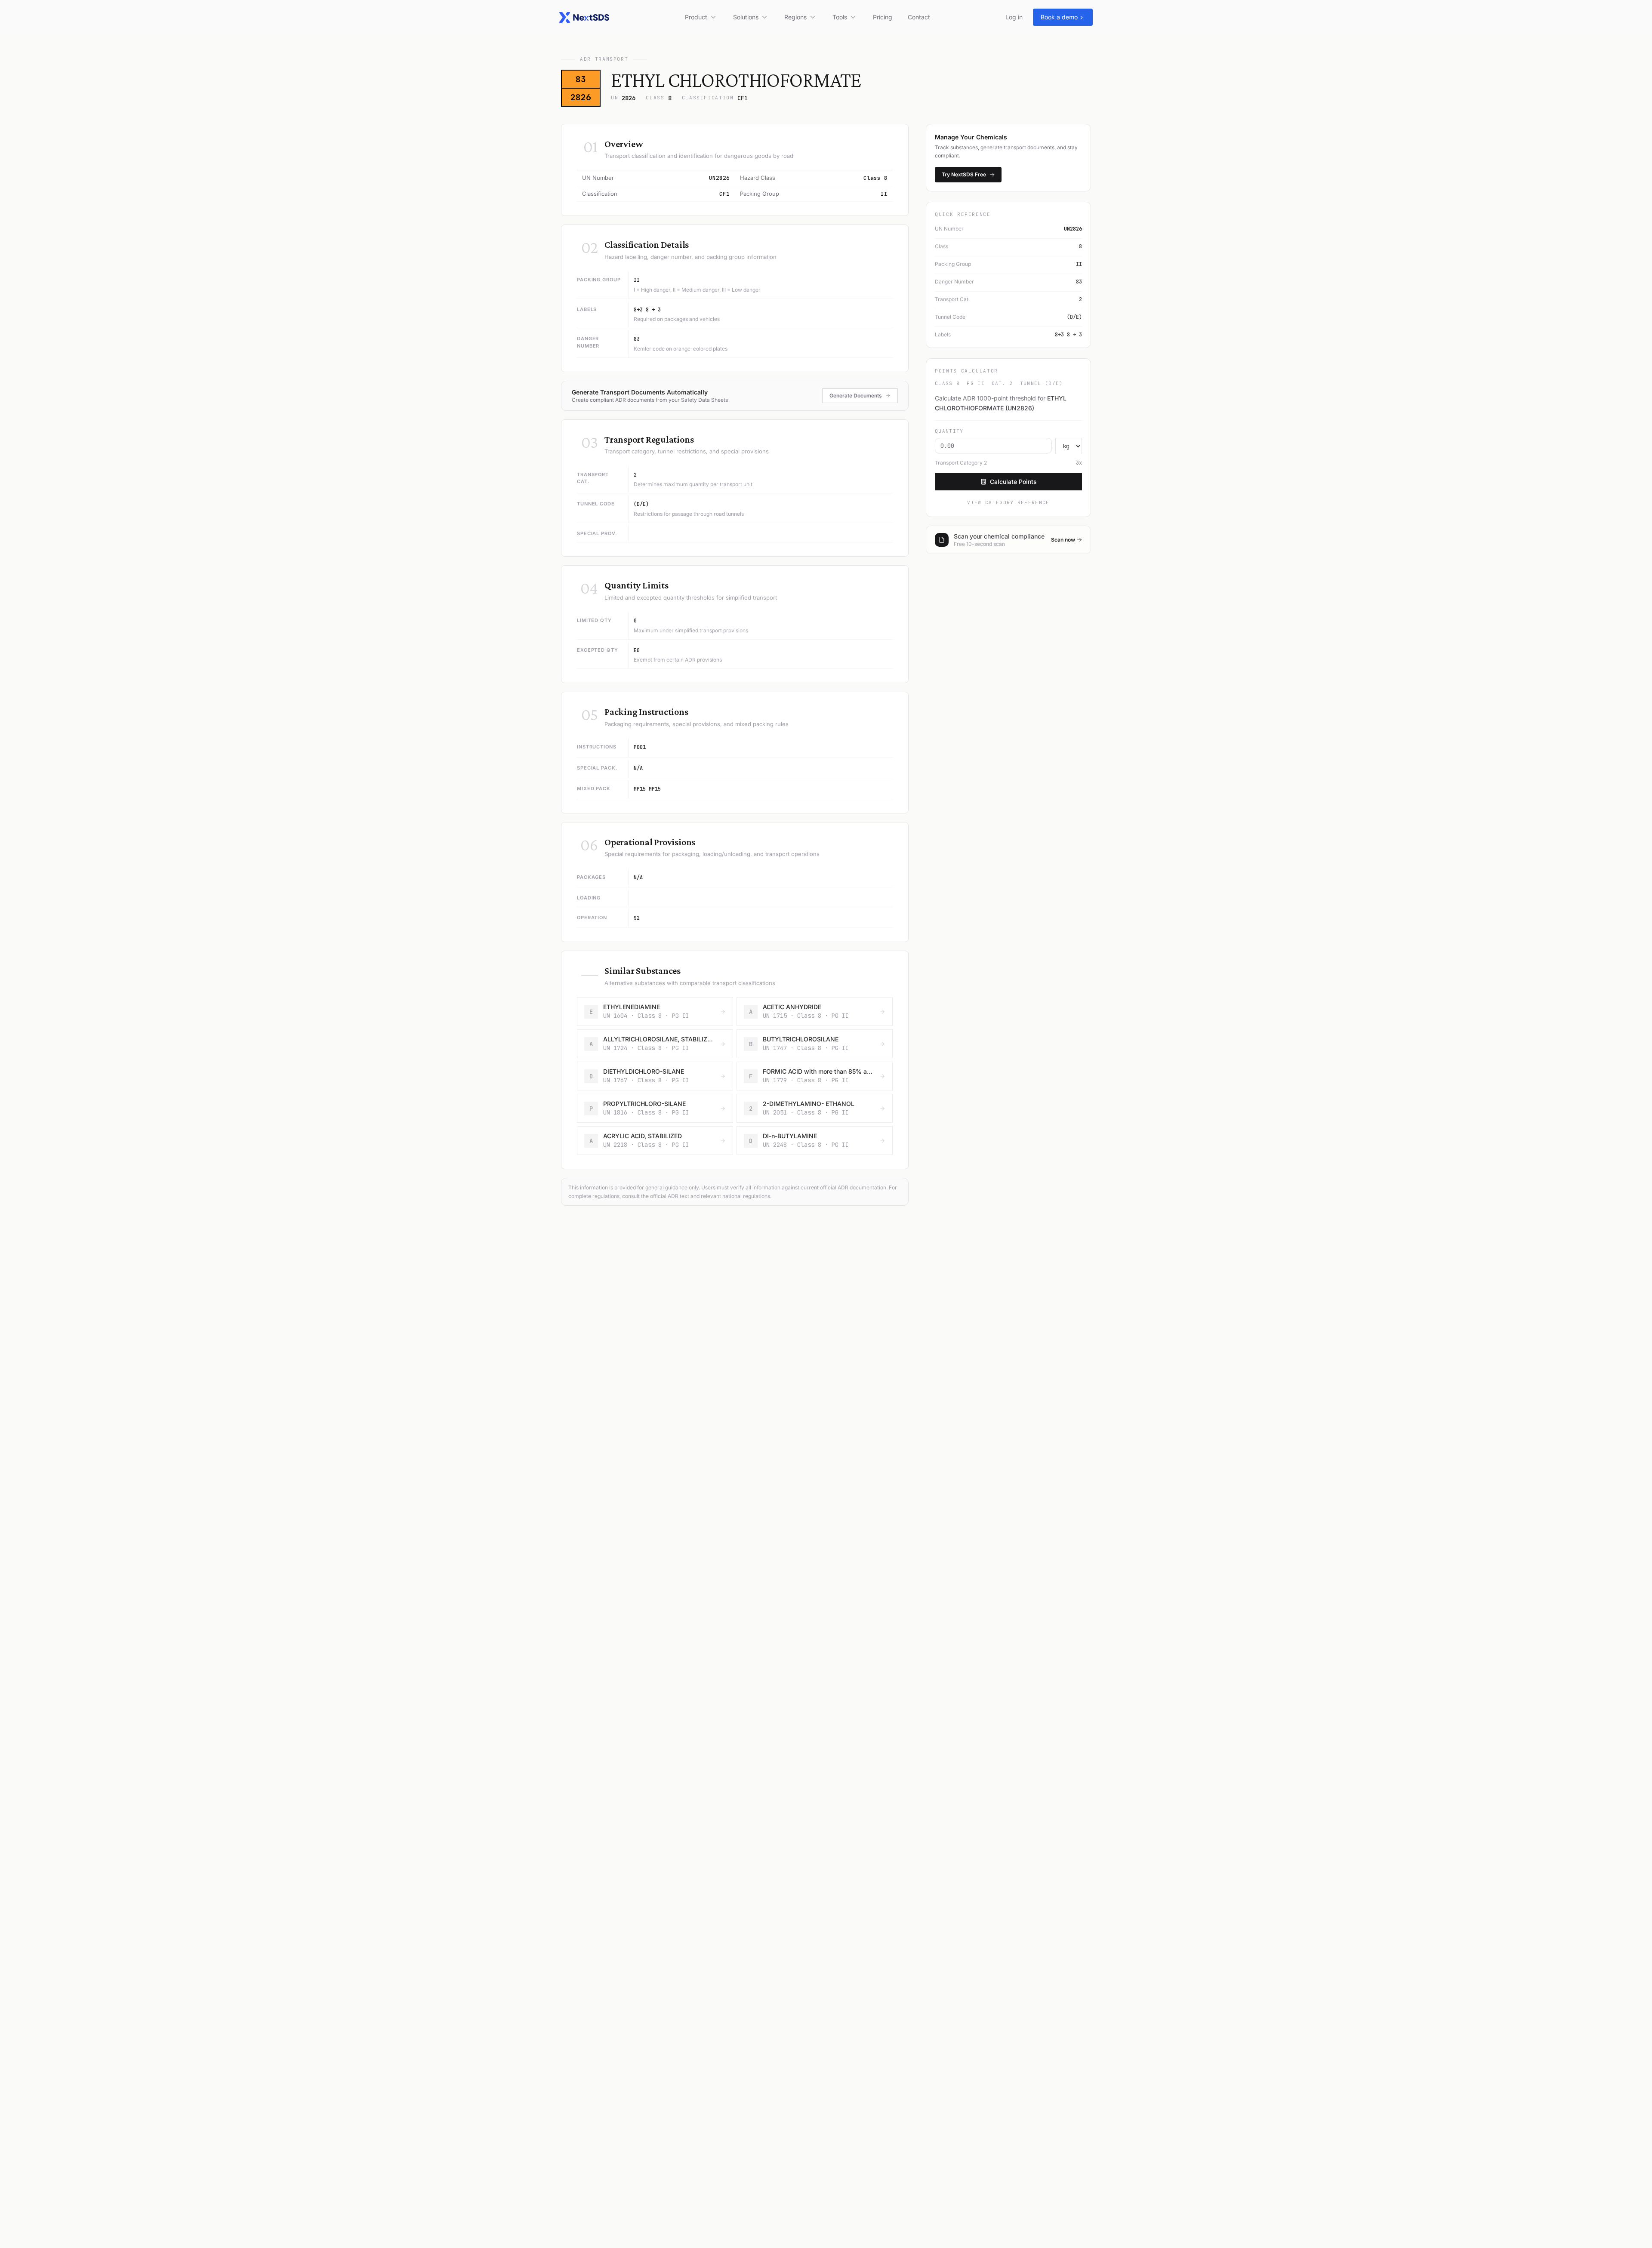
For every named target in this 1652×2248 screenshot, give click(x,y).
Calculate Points (1013, 482)
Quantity (949, 431)
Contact (919, 17)
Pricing (883, 17)
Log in (1014, 17)
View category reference (1008, 502)
